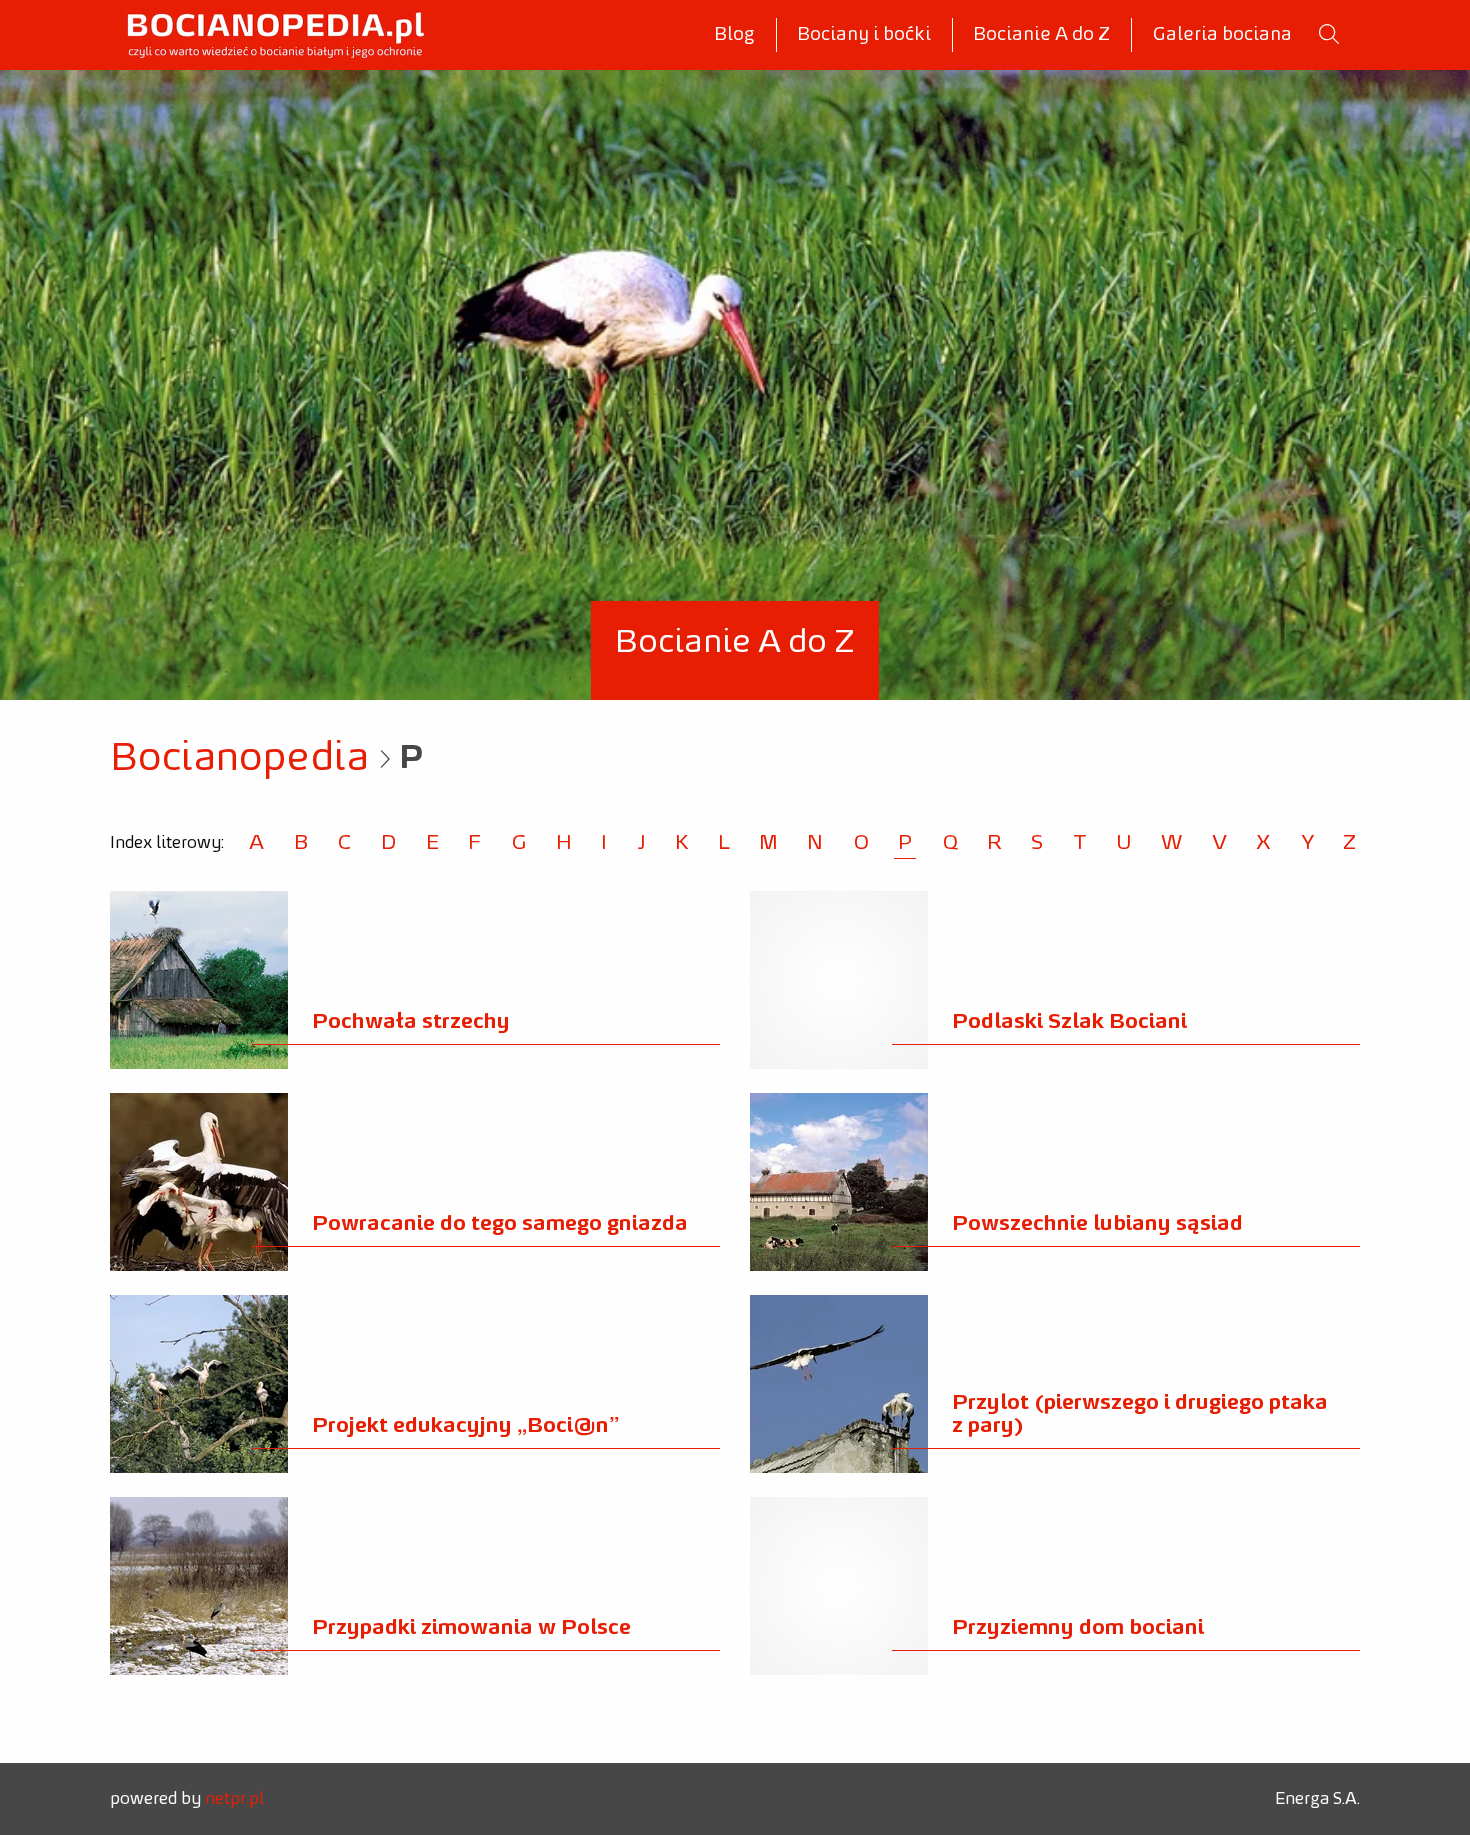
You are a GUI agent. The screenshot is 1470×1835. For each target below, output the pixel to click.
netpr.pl (234, 1799)
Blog (734, 35)
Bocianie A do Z (1041, 35)
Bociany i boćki (864, 35)
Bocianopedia (239, 758)
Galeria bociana (1222, 35)
